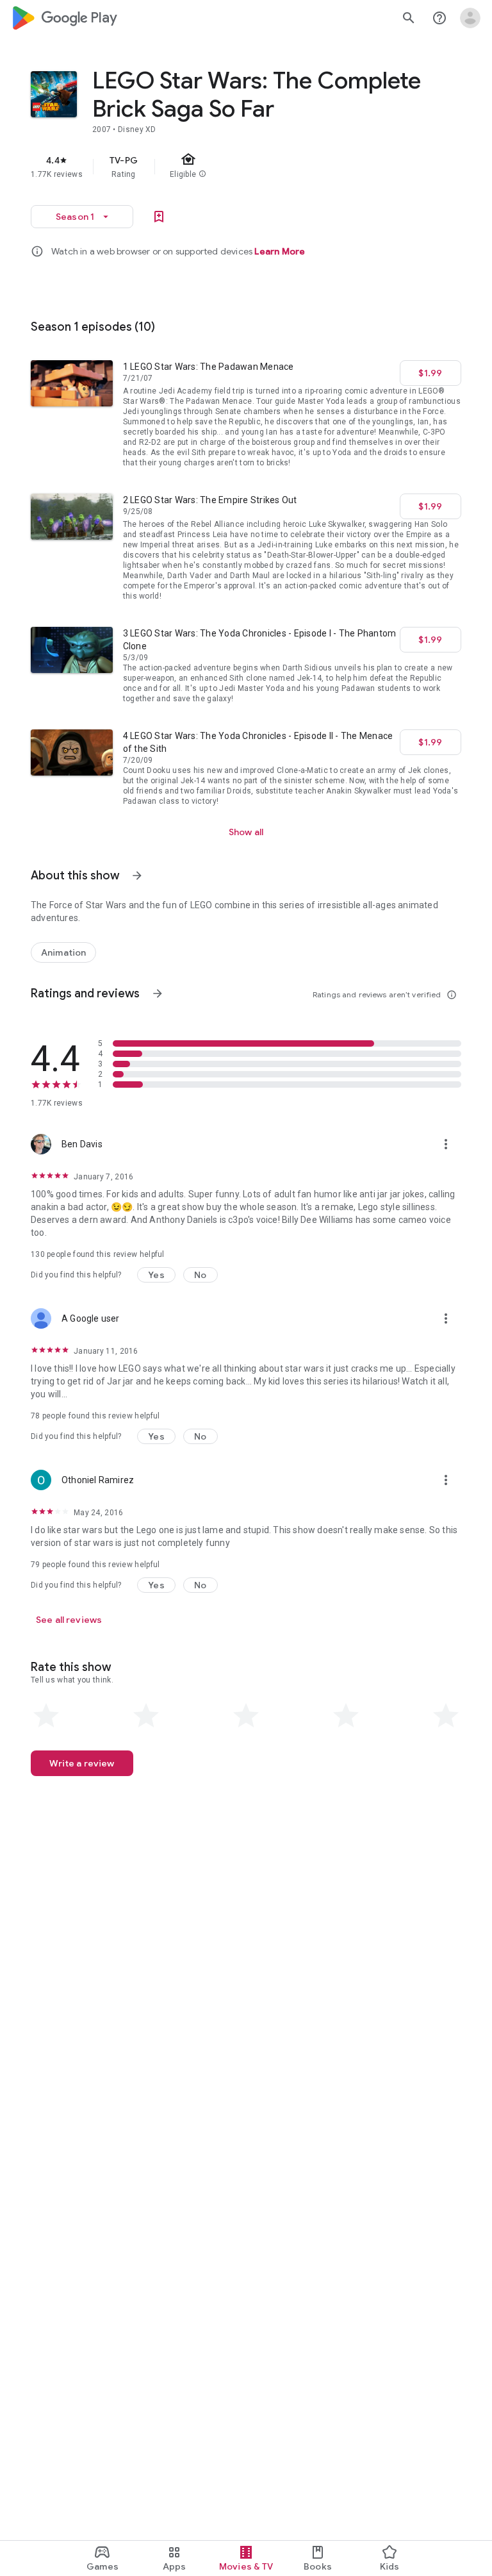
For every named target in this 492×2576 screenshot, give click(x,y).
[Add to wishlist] (159, 217)
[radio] (46, 1716)
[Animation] (63, 952)
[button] (156, 1275)
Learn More (280, 251)
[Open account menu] (470, 18)
